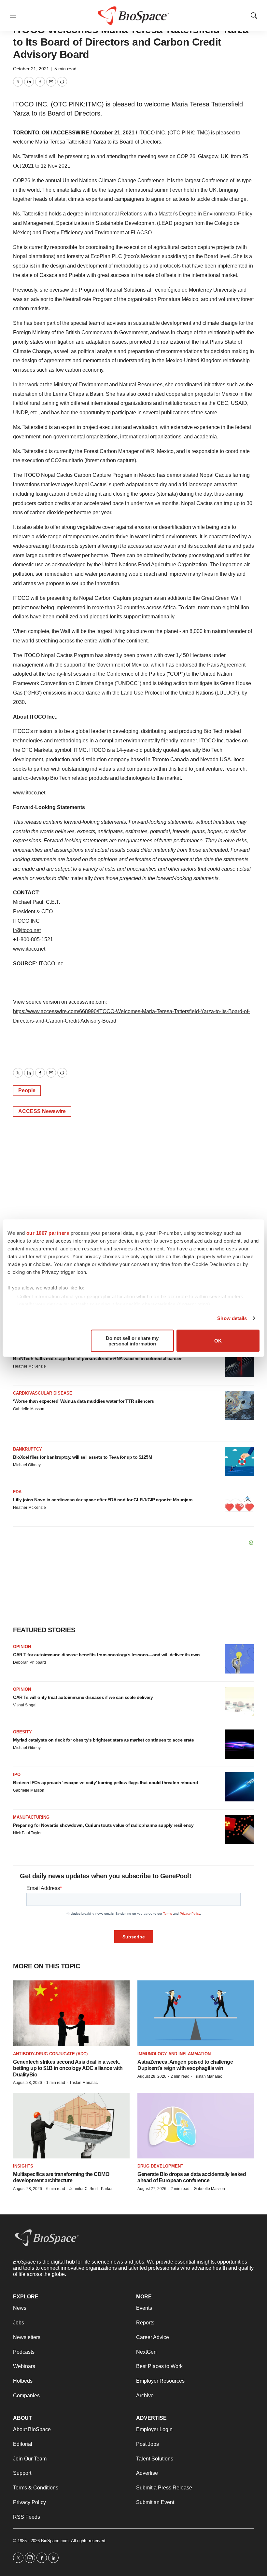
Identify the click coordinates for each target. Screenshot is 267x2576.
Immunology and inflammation (174, 2054)
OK (218, 1341)
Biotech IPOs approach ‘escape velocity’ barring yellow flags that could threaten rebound (105, 1783)
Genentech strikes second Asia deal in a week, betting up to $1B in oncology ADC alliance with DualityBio (68, 2068)
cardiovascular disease (43, 1393)
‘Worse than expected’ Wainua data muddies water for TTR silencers (84, 1401)
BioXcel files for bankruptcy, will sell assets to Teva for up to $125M (83, 1457)
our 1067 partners (48, 1233)
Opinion (22, 1647)
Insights (23, 2166)
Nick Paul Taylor (27, 1833)
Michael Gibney (27, 1465)
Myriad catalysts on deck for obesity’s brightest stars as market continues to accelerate (103, 1740)
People (27, 1090)
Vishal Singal (25, 1705)
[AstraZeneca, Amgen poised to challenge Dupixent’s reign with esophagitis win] (196, 2013)
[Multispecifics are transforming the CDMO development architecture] (71, 2125)
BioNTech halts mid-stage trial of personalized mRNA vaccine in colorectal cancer (97, 1358)
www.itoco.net (29, 793)
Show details (232, 1318)
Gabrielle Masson (29, 1409)
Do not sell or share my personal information (132, 1341)
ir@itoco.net (27, 930)
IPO (17, 1775)
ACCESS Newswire (42, 1111)
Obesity (22, 1732)
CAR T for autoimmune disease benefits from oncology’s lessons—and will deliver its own (106, 1655)
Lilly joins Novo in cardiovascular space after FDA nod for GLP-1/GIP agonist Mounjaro (103, 1500)
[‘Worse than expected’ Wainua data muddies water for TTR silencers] (239, 1405)
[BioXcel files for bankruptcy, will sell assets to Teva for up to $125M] (239, 1461)
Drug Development (160, 2166)
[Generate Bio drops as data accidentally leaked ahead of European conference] (196, 2125)
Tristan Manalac (84, 2083)
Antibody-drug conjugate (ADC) (50, 2054)
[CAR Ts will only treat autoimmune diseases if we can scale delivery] (239, 1701)
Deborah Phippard (29, 1662)
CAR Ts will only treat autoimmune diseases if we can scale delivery (83, 1697)
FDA (17, 1492)
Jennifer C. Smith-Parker (91, 2189)
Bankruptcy (28, 1449)
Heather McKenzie (29, 1366)
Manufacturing (31, 1817)
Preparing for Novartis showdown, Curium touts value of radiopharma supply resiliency (103, 1825)
